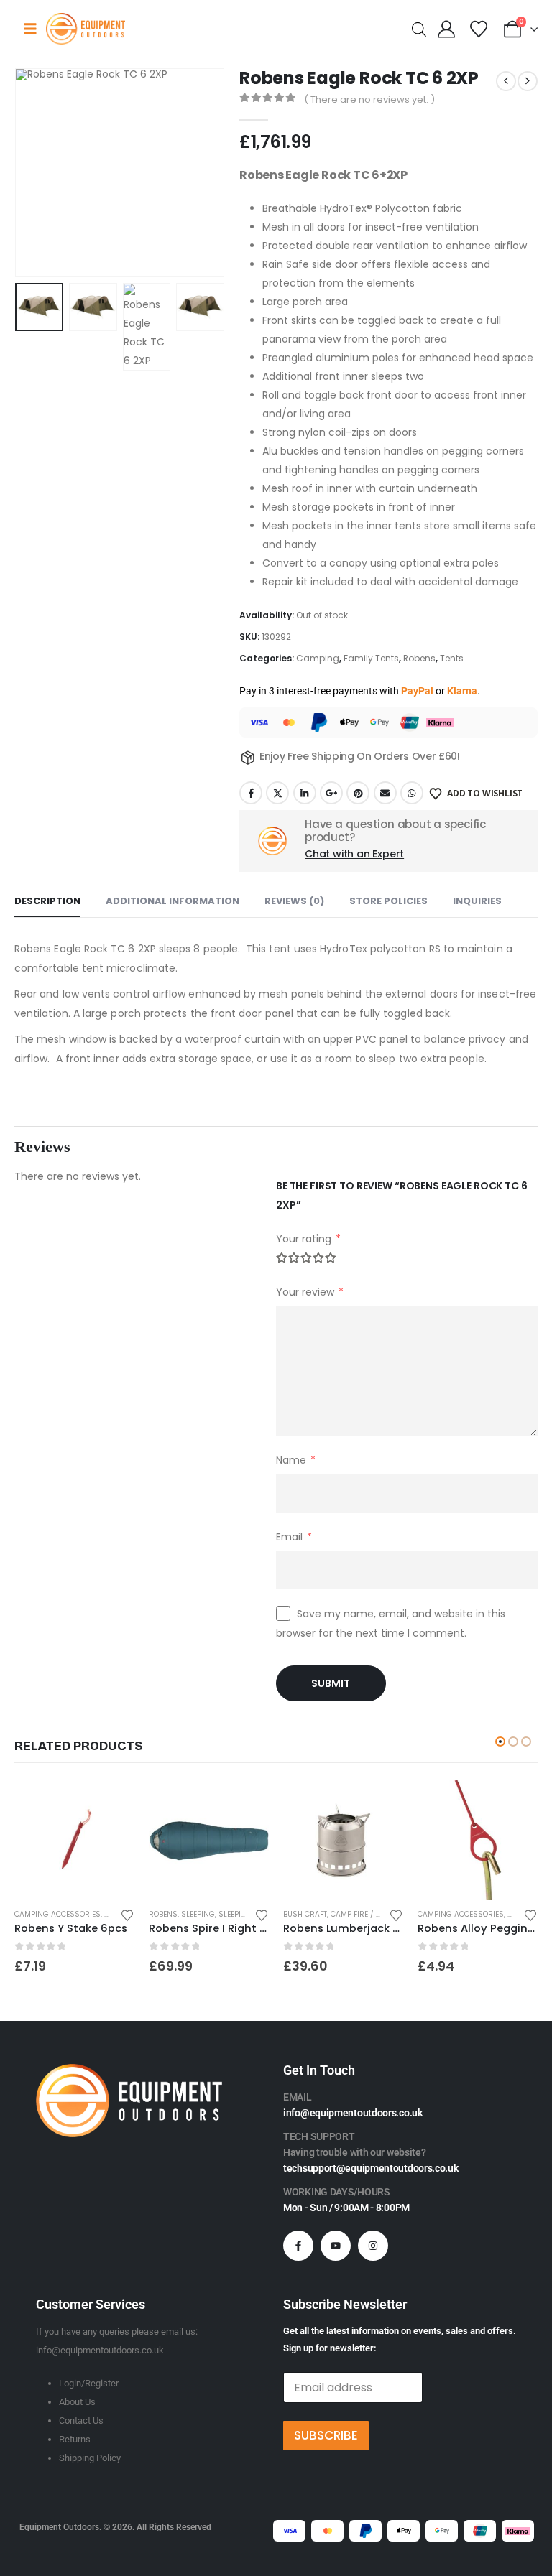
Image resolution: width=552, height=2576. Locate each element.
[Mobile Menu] (30, 29)
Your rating (308, 1239)
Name (296, 1460)
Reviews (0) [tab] (294, 901)
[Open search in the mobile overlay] (419, 28)
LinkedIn (305, 793)
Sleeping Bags (247, 1914)
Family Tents (371, 658)
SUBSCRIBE (326, 2435)
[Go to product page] (74, 1840)
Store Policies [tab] (388, 901)
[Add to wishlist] (127, 1914)
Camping (318, 658)
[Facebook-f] (298, 2246)
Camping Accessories (57, 1914)
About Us (77, 2402)
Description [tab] (47, 901)
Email (385, 793)
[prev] (506, 81)
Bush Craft (305, 1914)
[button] (32, 173)
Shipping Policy (90, 2458)
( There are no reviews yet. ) (369, 99)
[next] (528, 81)
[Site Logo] (86, 28)
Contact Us (81, 2421)
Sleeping (198, 1914)
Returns (75, 2439)
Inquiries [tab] (477, 901)
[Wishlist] (478, 29)
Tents (452, 658)
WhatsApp (412, 793)
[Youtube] (336, 2246)
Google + (331, 793)
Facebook (251, 793)
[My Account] (447, 29)
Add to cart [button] (111, 1804)
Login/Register (89, 2383)
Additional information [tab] (172, 901)
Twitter (277, 793)
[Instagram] (373, 2246)
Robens (419, 658)
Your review (310, 1292)
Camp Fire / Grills (366, 1914)
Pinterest (358, 793)
